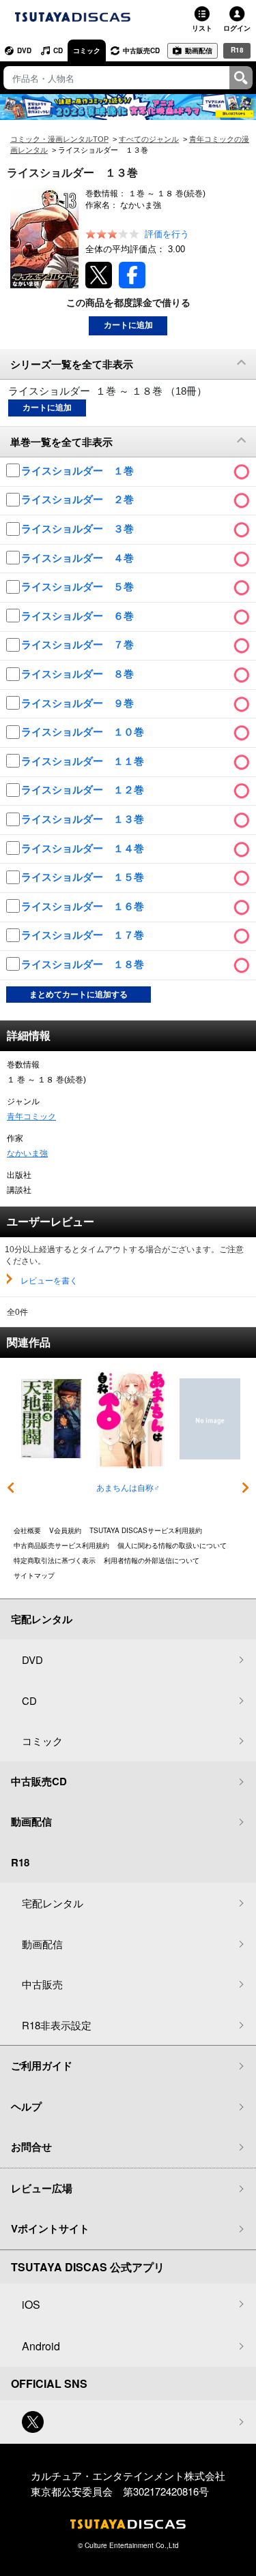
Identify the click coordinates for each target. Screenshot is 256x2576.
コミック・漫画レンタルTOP (59, 139)
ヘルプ (26, 2106)
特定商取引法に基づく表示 (55, 1560)
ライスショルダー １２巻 (84, 790)
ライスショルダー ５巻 (79, 587)
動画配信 (199, 50)
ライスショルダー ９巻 (79, 703)
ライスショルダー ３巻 (79, 529)
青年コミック (31, 1117)
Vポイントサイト (50, 2228)
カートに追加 (128, 325)
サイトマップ (34, 1575)
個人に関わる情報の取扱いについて (172, 1545)
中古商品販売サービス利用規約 (61, 1545)
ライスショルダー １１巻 (84, 761)
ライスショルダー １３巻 (84, 819)
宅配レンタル (53, 1903)
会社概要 (27, 1530)
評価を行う (167, 234)
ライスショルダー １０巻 (84, 732)
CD (58, 50)
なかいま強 (27, 1153)
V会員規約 (65, 1530)
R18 (237, 50)
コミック (87, 50)
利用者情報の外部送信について (152, 1560)
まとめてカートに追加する (79, 995)
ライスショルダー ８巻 (79, 674)
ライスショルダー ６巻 (79, 616)
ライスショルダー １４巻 (84, 848)
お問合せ (31, 2147)
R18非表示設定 (57, 2025)
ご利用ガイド (42, 2065)
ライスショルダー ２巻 (79, 499)
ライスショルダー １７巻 (84, 935)
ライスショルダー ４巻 (79, 558)
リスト (202, 28)
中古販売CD (141, 50)
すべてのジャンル (149, 139)
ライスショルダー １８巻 (84, 964)
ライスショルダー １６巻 (84, 906)
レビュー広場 (42, 2188)
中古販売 (42, 1984)
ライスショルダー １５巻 (84, 877)
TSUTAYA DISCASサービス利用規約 (146, 1530)
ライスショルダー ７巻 (79, 645)
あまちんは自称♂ (128, 1488)
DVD (24, 50)
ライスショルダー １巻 (79, 471)
